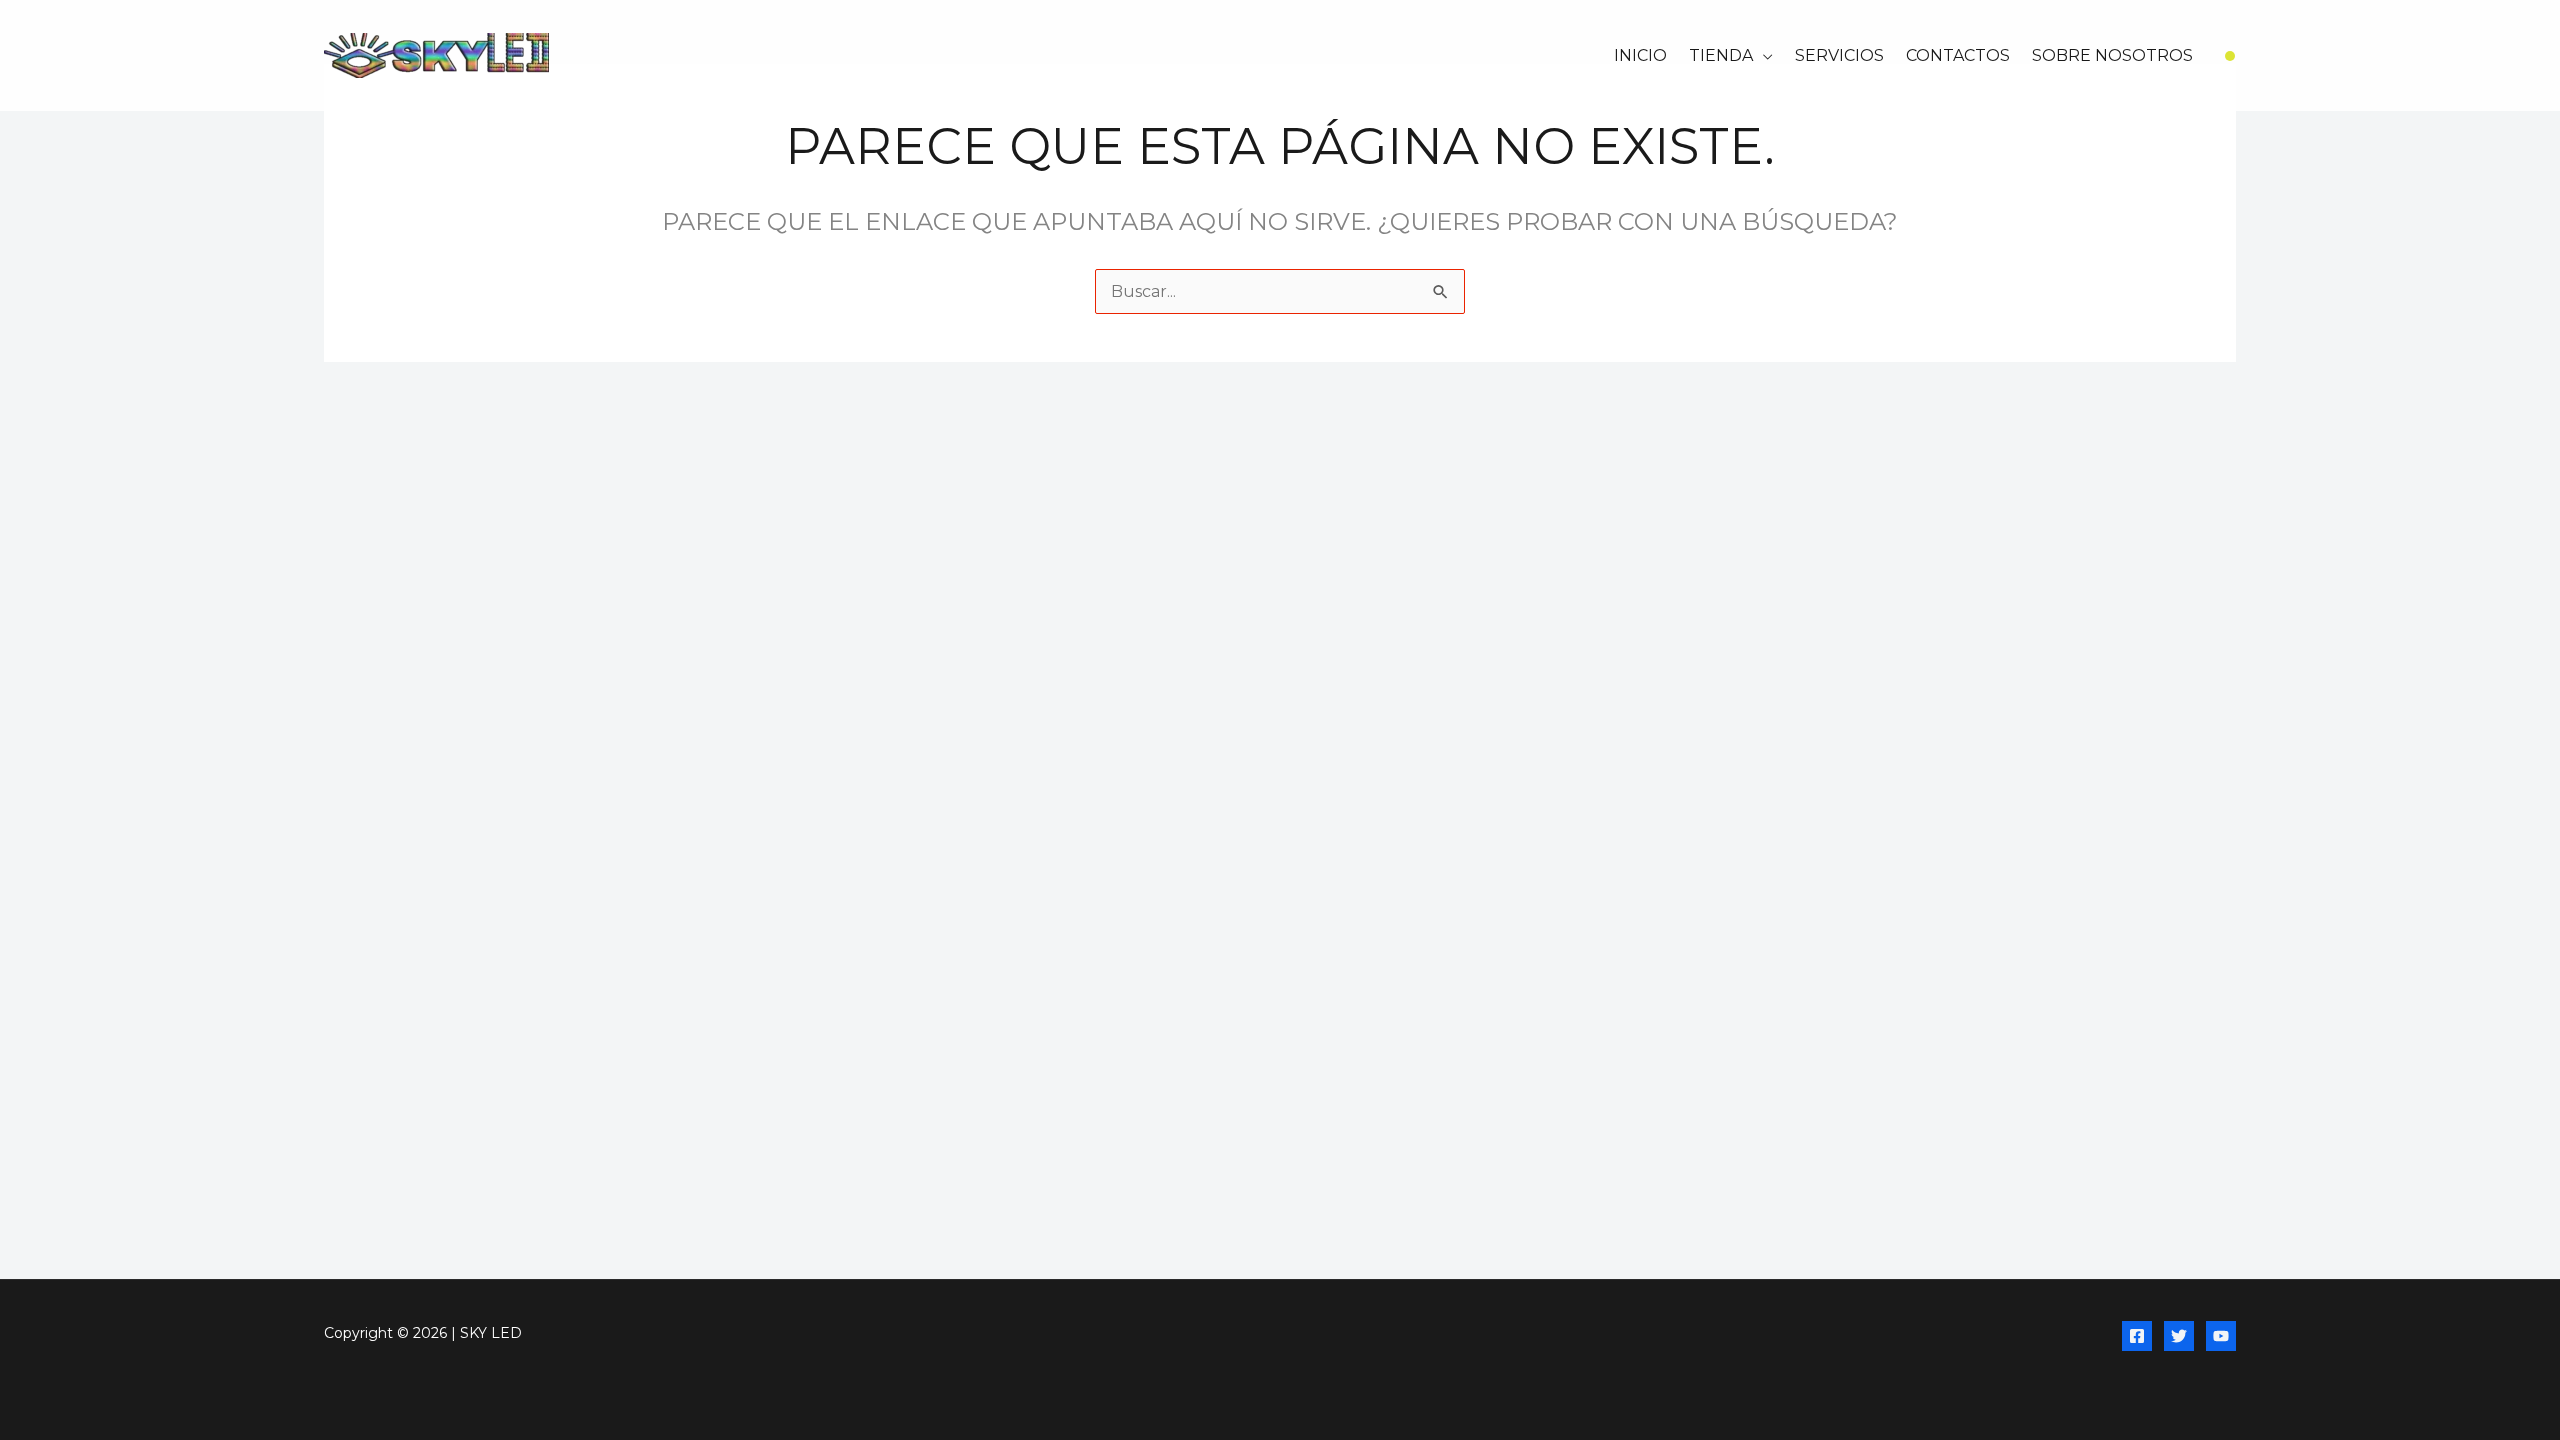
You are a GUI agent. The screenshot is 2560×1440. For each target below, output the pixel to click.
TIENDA (1721, 55)
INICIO (1640, 55)
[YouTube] (2221, 1336)
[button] (2230, 56)
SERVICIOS (1839, 55)
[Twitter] (2179, 1336)
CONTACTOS (1958, 55)
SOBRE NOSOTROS (2112, 55)
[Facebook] (2137, 1336)
